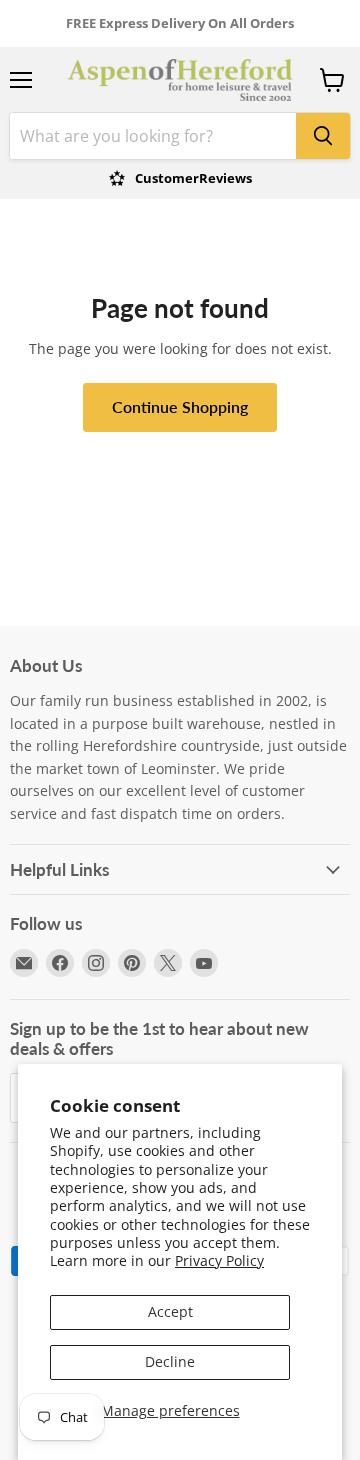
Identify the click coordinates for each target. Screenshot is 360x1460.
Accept (170, 1311)
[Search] (323, 136)
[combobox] (153, 136)
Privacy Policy (219, 1260)
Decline (170, 1361)
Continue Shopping (180, 406)
